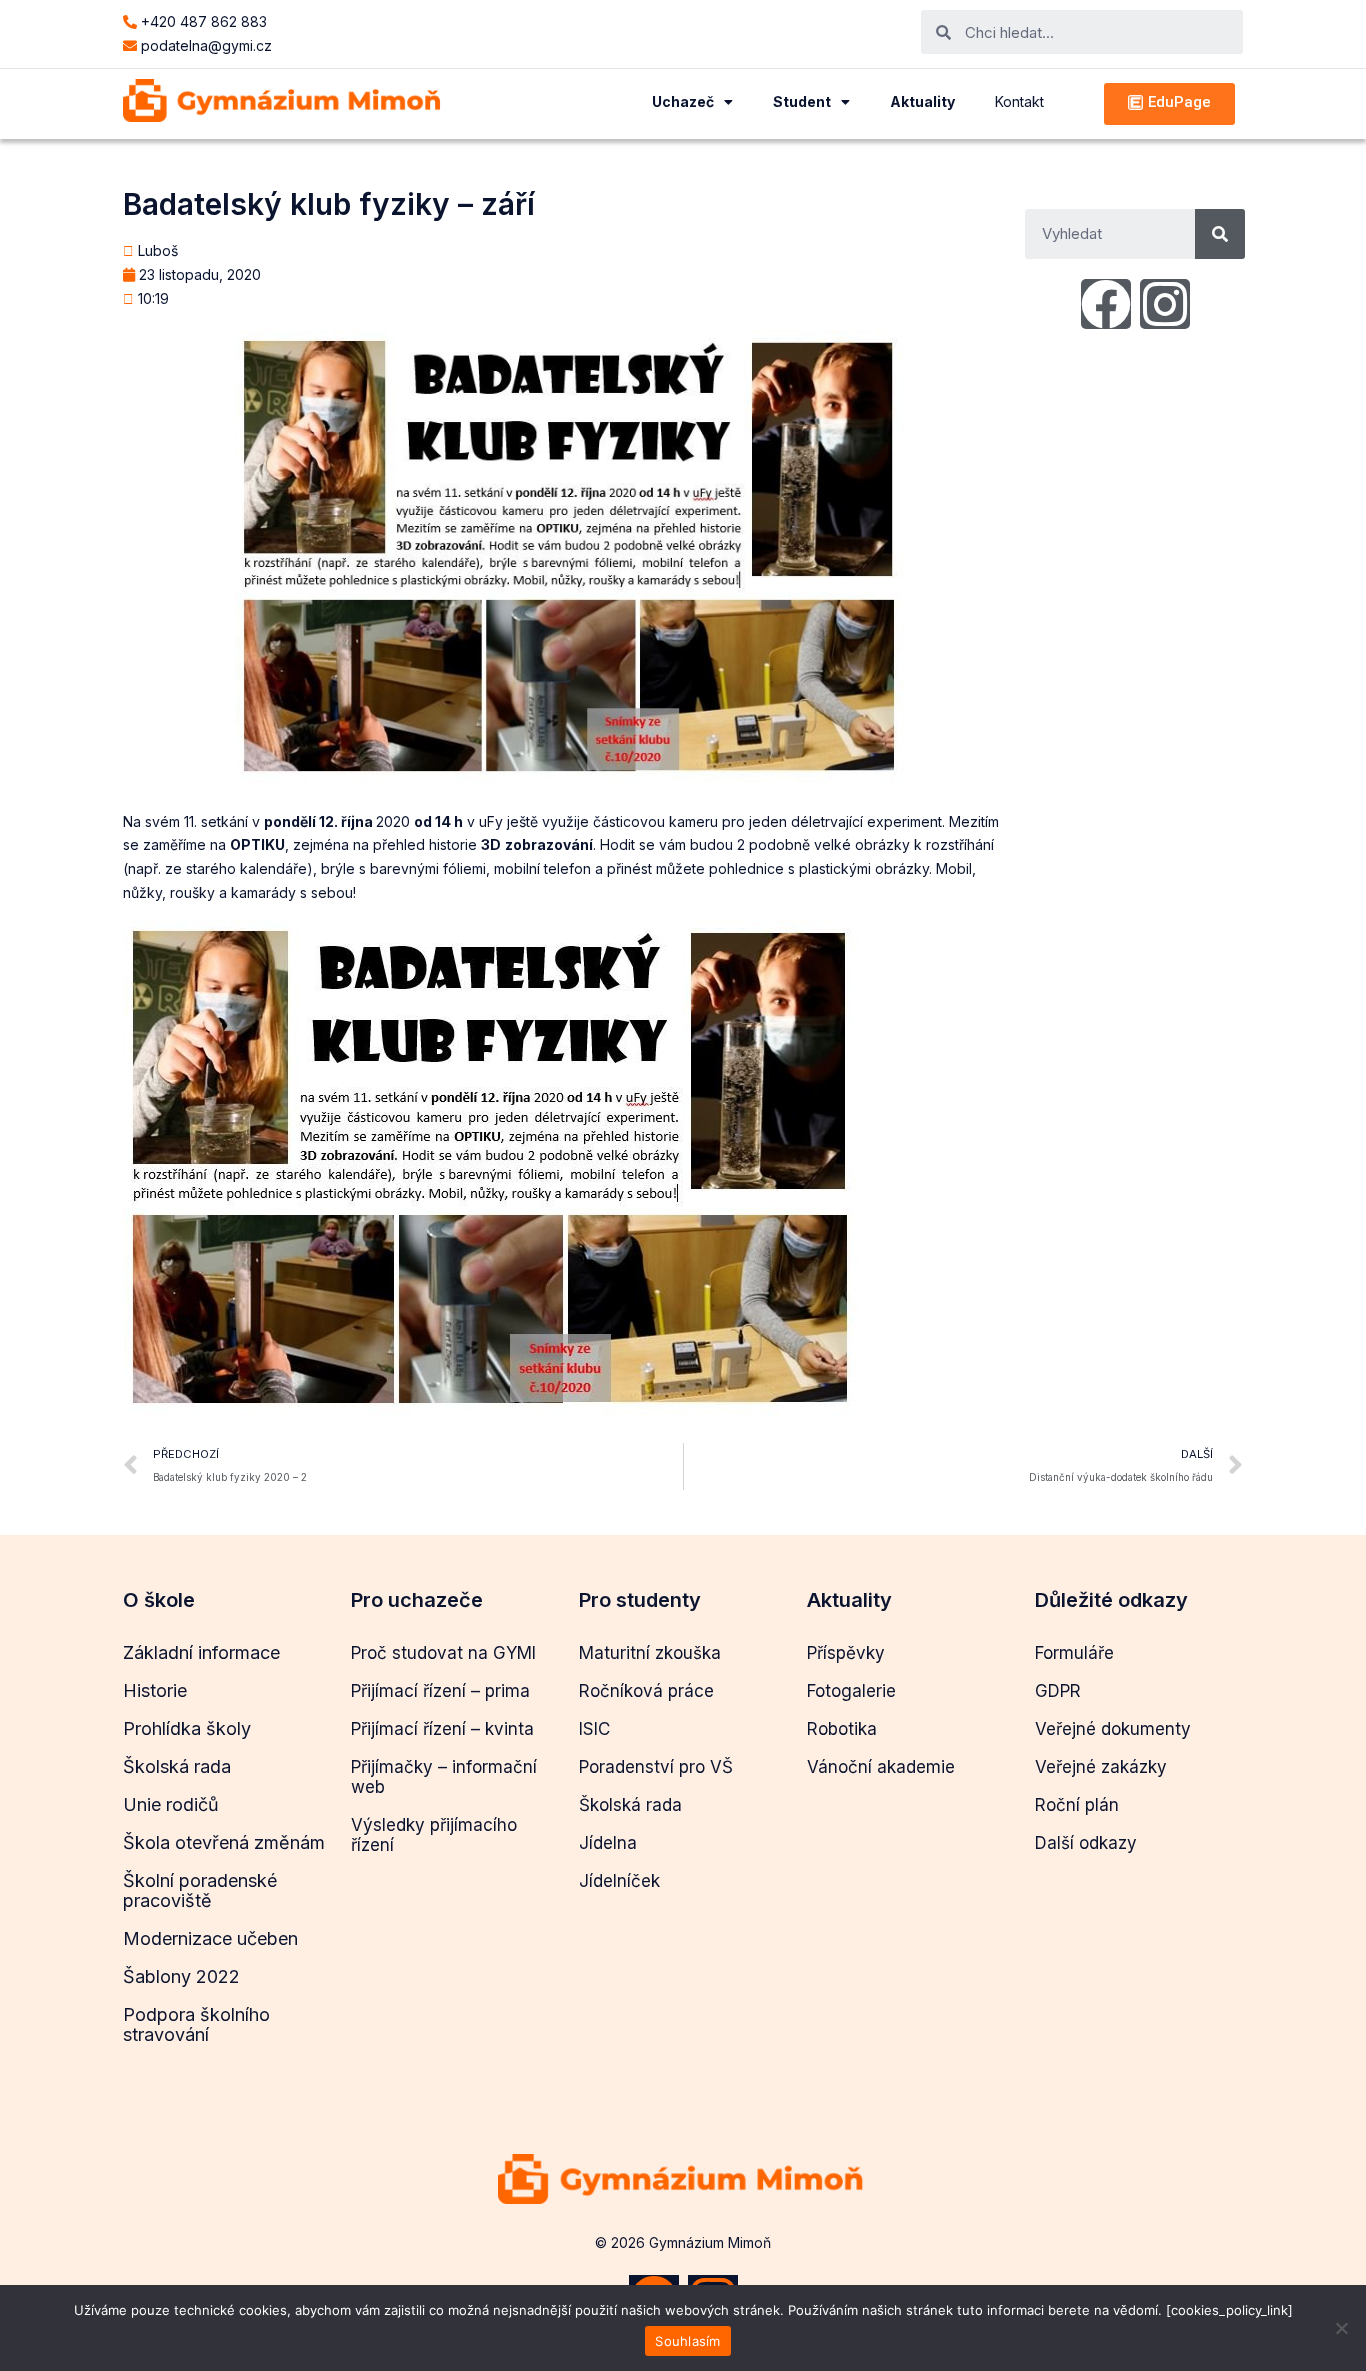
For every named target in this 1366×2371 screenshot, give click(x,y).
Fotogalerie (851, 1691)
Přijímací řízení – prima (440, 1691)
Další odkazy (1086, 1843)
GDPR (1058, 1691)
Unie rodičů (171, 1804)
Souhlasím (687, 2341)
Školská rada (177, 1766)
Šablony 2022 (181, 1976)
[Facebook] (1106, 304)
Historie (155, 1690)
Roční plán (1077, 1805)
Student (802, 101)
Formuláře (1074, 1653)
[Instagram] (1165, 304)
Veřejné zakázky (1101, 1767)
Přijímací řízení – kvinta (442, 1729)
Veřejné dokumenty (1113, 1729)
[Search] (1220, 234)
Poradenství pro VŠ (656, 1767)
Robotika (842, 1729)
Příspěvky (846, 1653)
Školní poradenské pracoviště (200, 1890)
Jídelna (608, 1843)
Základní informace (201, 1652)
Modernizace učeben (210, 1938)
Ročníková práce (646, 1691)
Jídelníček (619, 1881)
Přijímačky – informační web (444, 1777)
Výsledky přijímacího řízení (434, 1835)
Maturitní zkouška (650, 1653)
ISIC (594, 1729)
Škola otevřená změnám (224, 1842)
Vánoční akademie (881, 1767)
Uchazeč (683, 101)
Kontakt (1019, 101)
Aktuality (922, 101)
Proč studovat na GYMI (443, 1653)
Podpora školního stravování (196, 2024)
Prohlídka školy (187, 1728)
